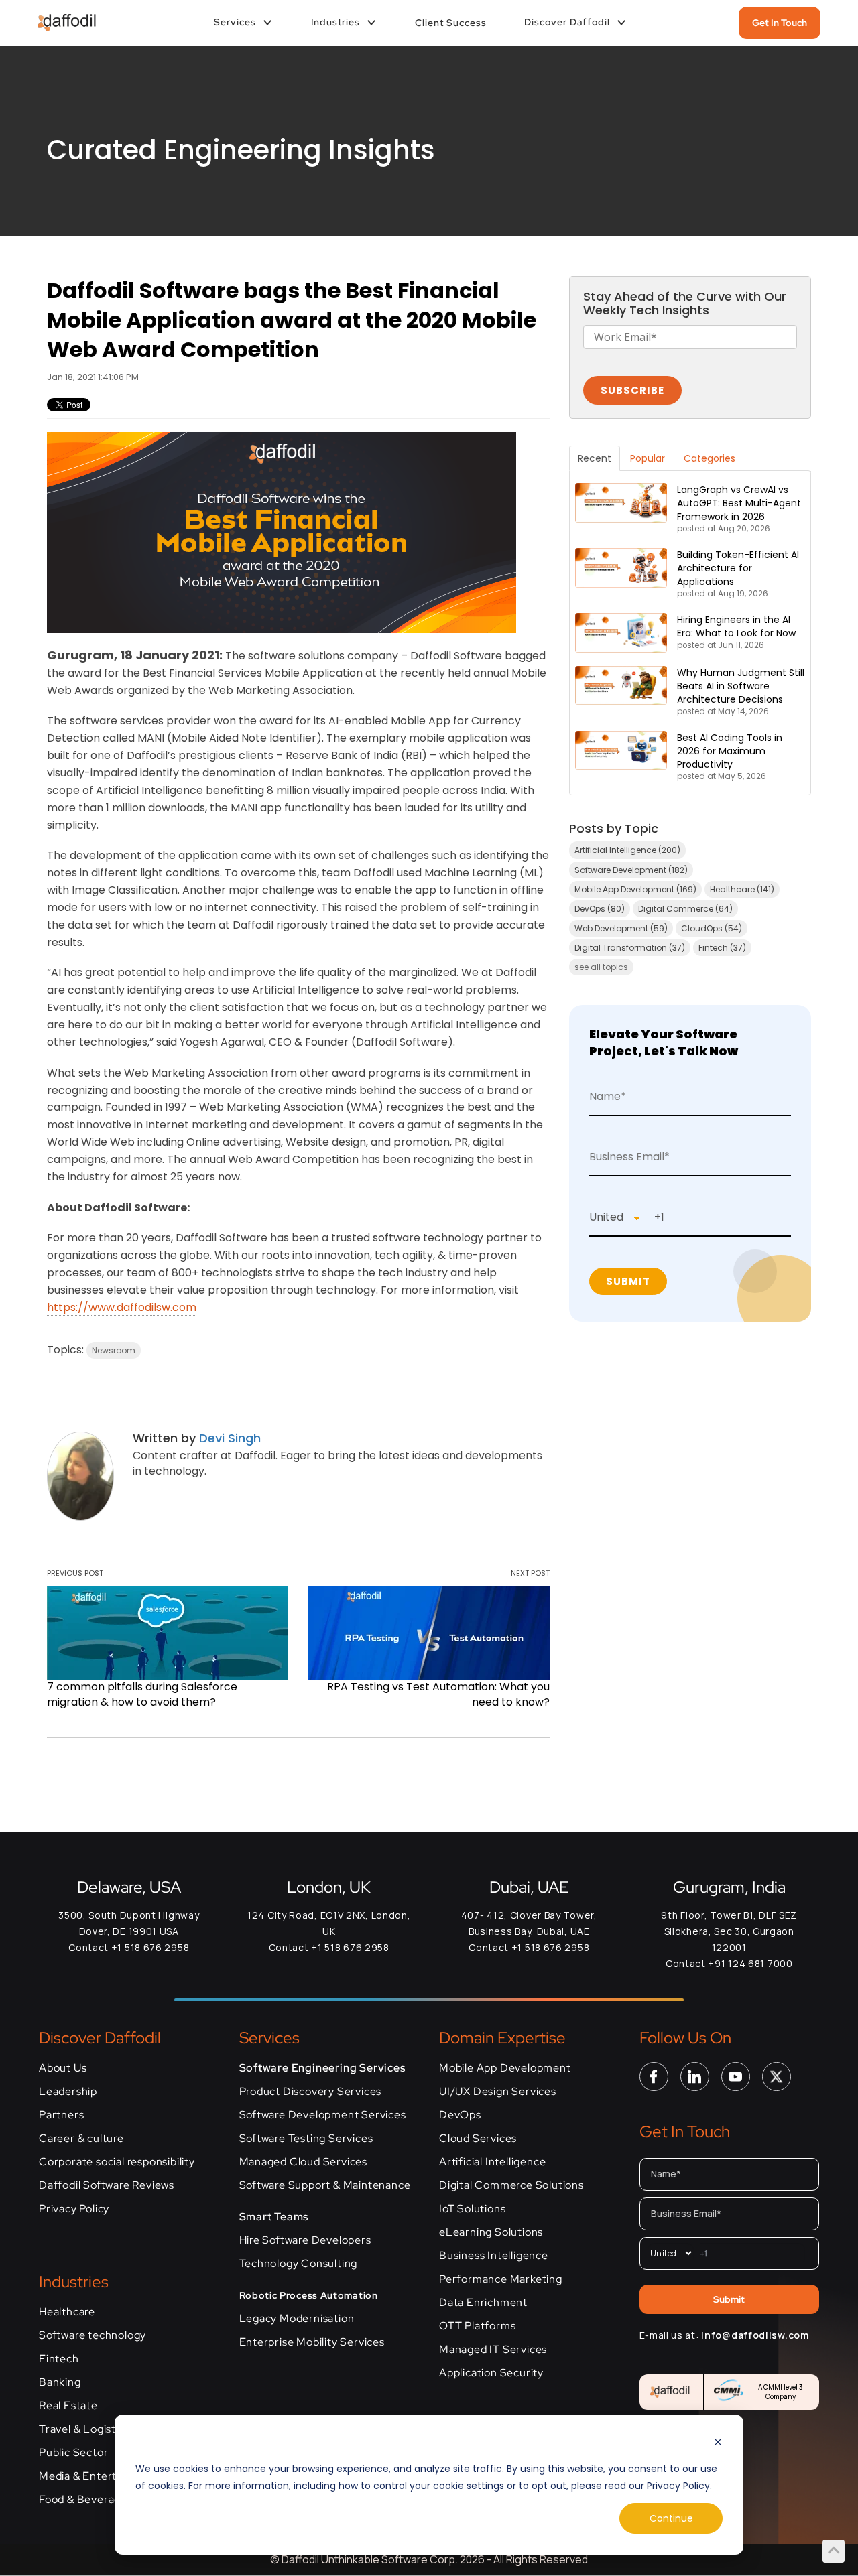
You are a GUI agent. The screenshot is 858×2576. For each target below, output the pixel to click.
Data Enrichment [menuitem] (483, 2303)
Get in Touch (780, 23)
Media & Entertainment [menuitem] (99, 2476)
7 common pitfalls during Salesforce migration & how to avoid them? (142, 1694)
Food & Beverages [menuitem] (86, 2500)
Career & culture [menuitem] (81, 2139)
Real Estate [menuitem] (68, 2406)
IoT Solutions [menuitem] (472, 2209)
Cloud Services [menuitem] (478, 2139)
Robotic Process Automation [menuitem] (309, 2295)
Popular (648, 458)
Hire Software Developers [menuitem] (305, 2240)
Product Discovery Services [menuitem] (311, 2092)
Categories (710, 458)
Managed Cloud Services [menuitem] (304, 2162)
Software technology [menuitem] (93, 2335)
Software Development (631, 870)
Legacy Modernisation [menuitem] (297, 2319)
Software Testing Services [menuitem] (306, 2139)
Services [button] (235, 22)
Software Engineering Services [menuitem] (322, 2068)
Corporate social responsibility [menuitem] (117, 2162)
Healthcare (742, 889)
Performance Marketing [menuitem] (501, 2279)
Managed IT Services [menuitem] (493, 2350)
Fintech (722, 948)
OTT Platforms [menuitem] (477, 2326)
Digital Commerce (685, 909)
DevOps (600, 909)
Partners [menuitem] (61, 2115)
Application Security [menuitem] (491, 2373)
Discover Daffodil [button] (567, 22)
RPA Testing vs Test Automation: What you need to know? (438, 1694)
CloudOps (712, 928)
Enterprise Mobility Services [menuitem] (312, 2342)
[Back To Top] (834, 2550)
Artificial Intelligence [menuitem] (492, 2162)
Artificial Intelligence (627, 850)
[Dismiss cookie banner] (718, 2444)
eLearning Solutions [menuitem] (491, 2232)
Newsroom (114, 1350)
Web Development (621, 928)
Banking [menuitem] (60, 2382)
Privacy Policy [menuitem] (74, 2209)
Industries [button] (335, 22)
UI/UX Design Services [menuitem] (498, 2092)
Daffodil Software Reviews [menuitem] (107, 2185)
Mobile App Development (635, 889)
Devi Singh (230, 1438)
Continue (671, 2518)
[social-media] (654, 2076)
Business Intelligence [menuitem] (494, 2256)
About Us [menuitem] (63, 2068)
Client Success (451, 23)
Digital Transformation (630, 948)
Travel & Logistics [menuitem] (84, 2429)
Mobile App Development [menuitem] (505, 2068)
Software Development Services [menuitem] (323, 2115)
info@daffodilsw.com (755, 2335)
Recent (595, 458)
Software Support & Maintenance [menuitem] (325, 2185)
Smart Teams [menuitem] (274, 2217)
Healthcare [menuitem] (67, 2312)
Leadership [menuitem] (68, 2092)
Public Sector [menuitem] (73, 2453)
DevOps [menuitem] (460, 2115)
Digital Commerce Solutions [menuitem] (511, 2185)
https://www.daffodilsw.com (122, 1307)
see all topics (601, 967)
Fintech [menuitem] (59, 2359)
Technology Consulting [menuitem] (299, 2264)
